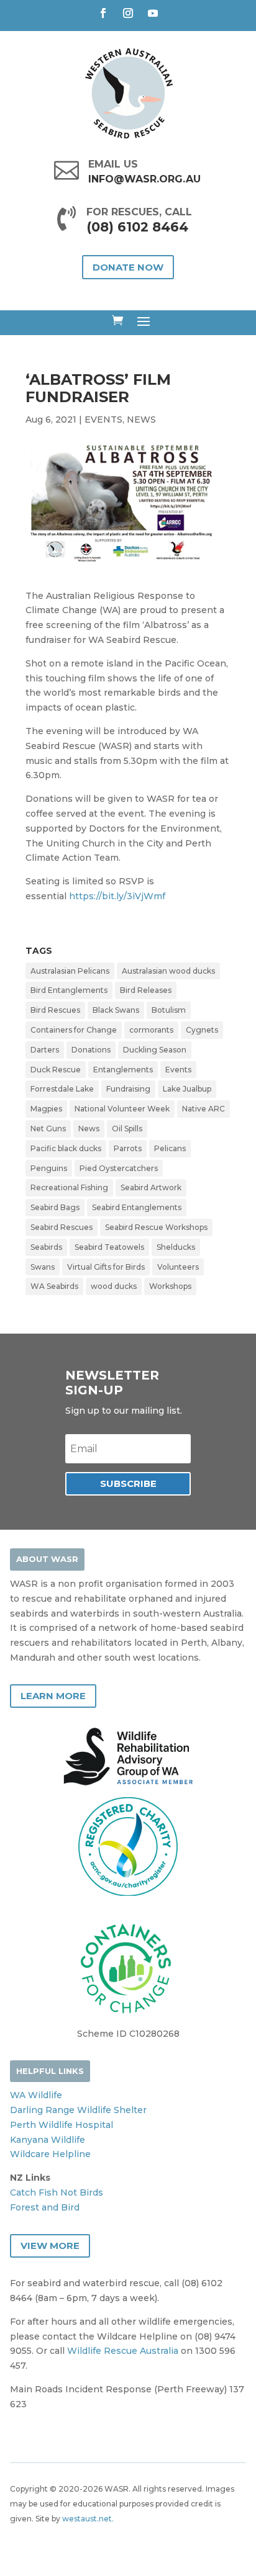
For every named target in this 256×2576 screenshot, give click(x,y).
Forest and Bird (45, 2207)
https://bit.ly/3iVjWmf (117, 896)
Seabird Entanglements (137, 1207)
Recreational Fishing (69, 1187)
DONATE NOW (128, 267)
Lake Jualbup (187, 1089)
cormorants (151, 1030)
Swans (43, 1267)
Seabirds (46, 1247)
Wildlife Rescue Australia (123, 2351)
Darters (45, 1050)
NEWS (141, 420)
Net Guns (48, 1129)
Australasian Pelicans (70, 971)
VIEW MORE (50, 2246)
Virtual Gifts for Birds (106, 1267)
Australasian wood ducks (168, 971)
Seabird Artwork (151, 1187)
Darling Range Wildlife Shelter (78, 2110)
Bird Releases (146, 990)
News (89, 1129)
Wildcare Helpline (50, 2154)
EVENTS (103, 420)
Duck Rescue (56, 1070)
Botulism (169, 1010)
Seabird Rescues (62, 1227)
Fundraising (128, 1089)
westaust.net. (88, 2519)
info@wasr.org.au (144, 179)
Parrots (128, 1148)
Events (178, 1070)
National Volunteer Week (122, 1109)
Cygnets (202, 1030)
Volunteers (178, 1267)
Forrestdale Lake (62, 1089)
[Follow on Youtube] (153, 13)
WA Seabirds (54, 1286)
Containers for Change (74, 1030)
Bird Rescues (55, 1010)
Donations (91, 1050)
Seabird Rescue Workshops (156, 1227)
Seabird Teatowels (109, 1247)
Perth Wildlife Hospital (62, 2125)
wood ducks (114, 1286)
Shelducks (176, 1247)
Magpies (46, 1109)
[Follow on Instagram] (128, 13)
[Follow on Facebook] (103, 13)
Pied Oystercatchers (119, 1168)
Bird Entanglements (69, 990)
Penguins (49, 1168)
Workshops (170, 1286)
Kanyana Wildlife (48, 2140)
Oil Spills (127, 1129)
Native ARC (203, 1109)
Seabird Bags (55, 1207)
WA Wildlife (36, 2095)
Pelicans (170, 1148)
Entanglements (123, 1070)
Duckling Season (155, 1050)
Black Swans (116, 1010)
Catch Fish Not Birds (57, 2192)
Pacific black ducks (66, 1148)
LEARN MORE (53, 1696)
